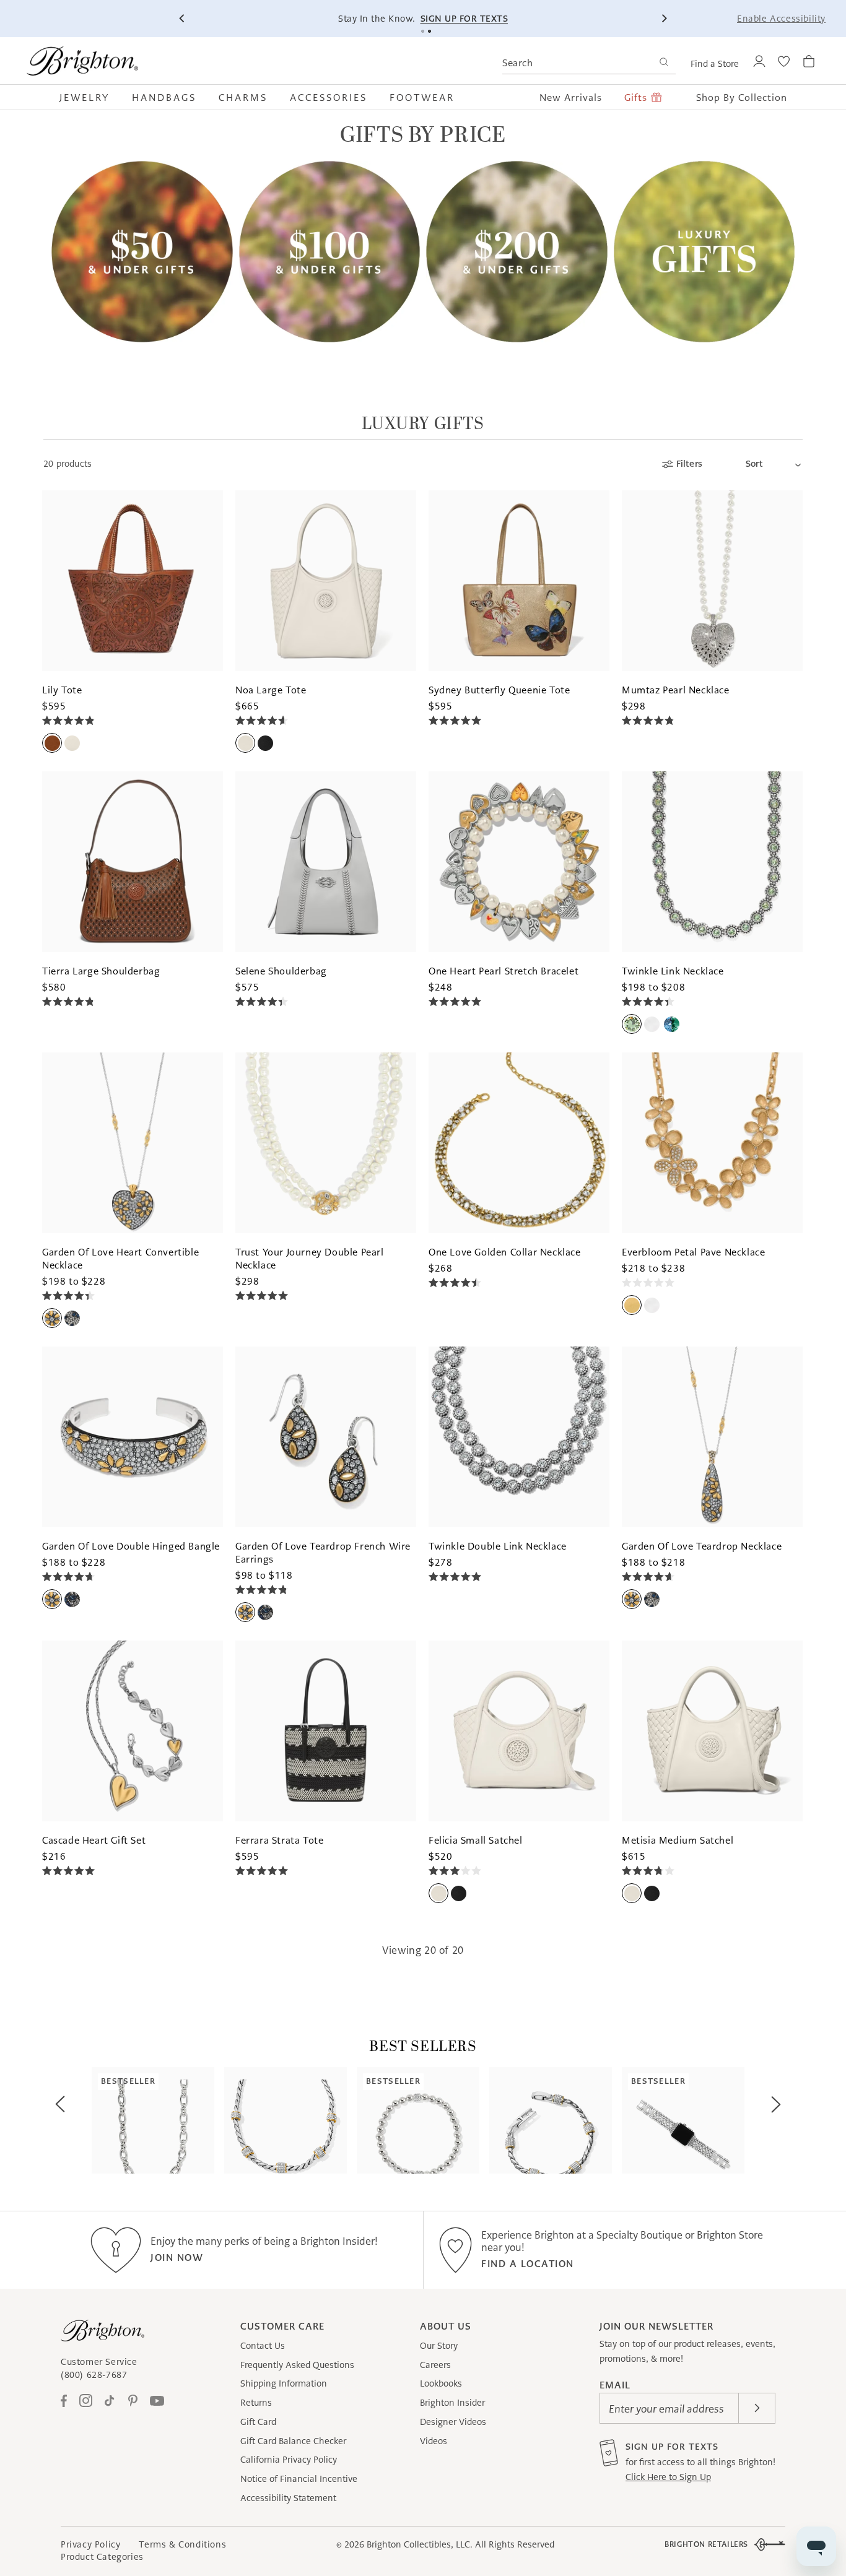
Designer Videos (453, 2422)
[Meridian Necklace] (286, 2120)
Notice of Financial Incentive (299, 2479)
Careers (435, 2365)
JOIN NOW (177, 2257)
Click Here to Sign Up (668, 2477)
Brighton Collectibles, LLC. (420, 2544)
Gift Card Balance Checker (293, 2441)
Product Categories (102, 2557)
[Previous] (182, 19)
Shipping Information (284, 2383)
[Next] (664, 19)
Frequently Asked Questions (297, 2365)
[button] (90, 97)
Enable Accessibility (781, 19)
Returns (256, 2403)
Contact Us (263, 2346)
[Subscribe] (757, 2408)
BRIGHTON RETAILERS (706, 2544)
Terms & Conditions (182, 2544)
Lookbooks (441, 2383)
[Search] (664, 63)
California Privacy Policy (289, 2460)
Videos (434, 2441)
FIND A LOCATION (528, 2264)
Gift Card (258, 2422)
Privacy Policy (90, 2544)
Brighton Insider (452, 2403)
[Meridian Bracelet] (551, 2120)
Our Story (439, 2346)
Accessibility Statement (288, 2498)
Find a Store (715, 64)
